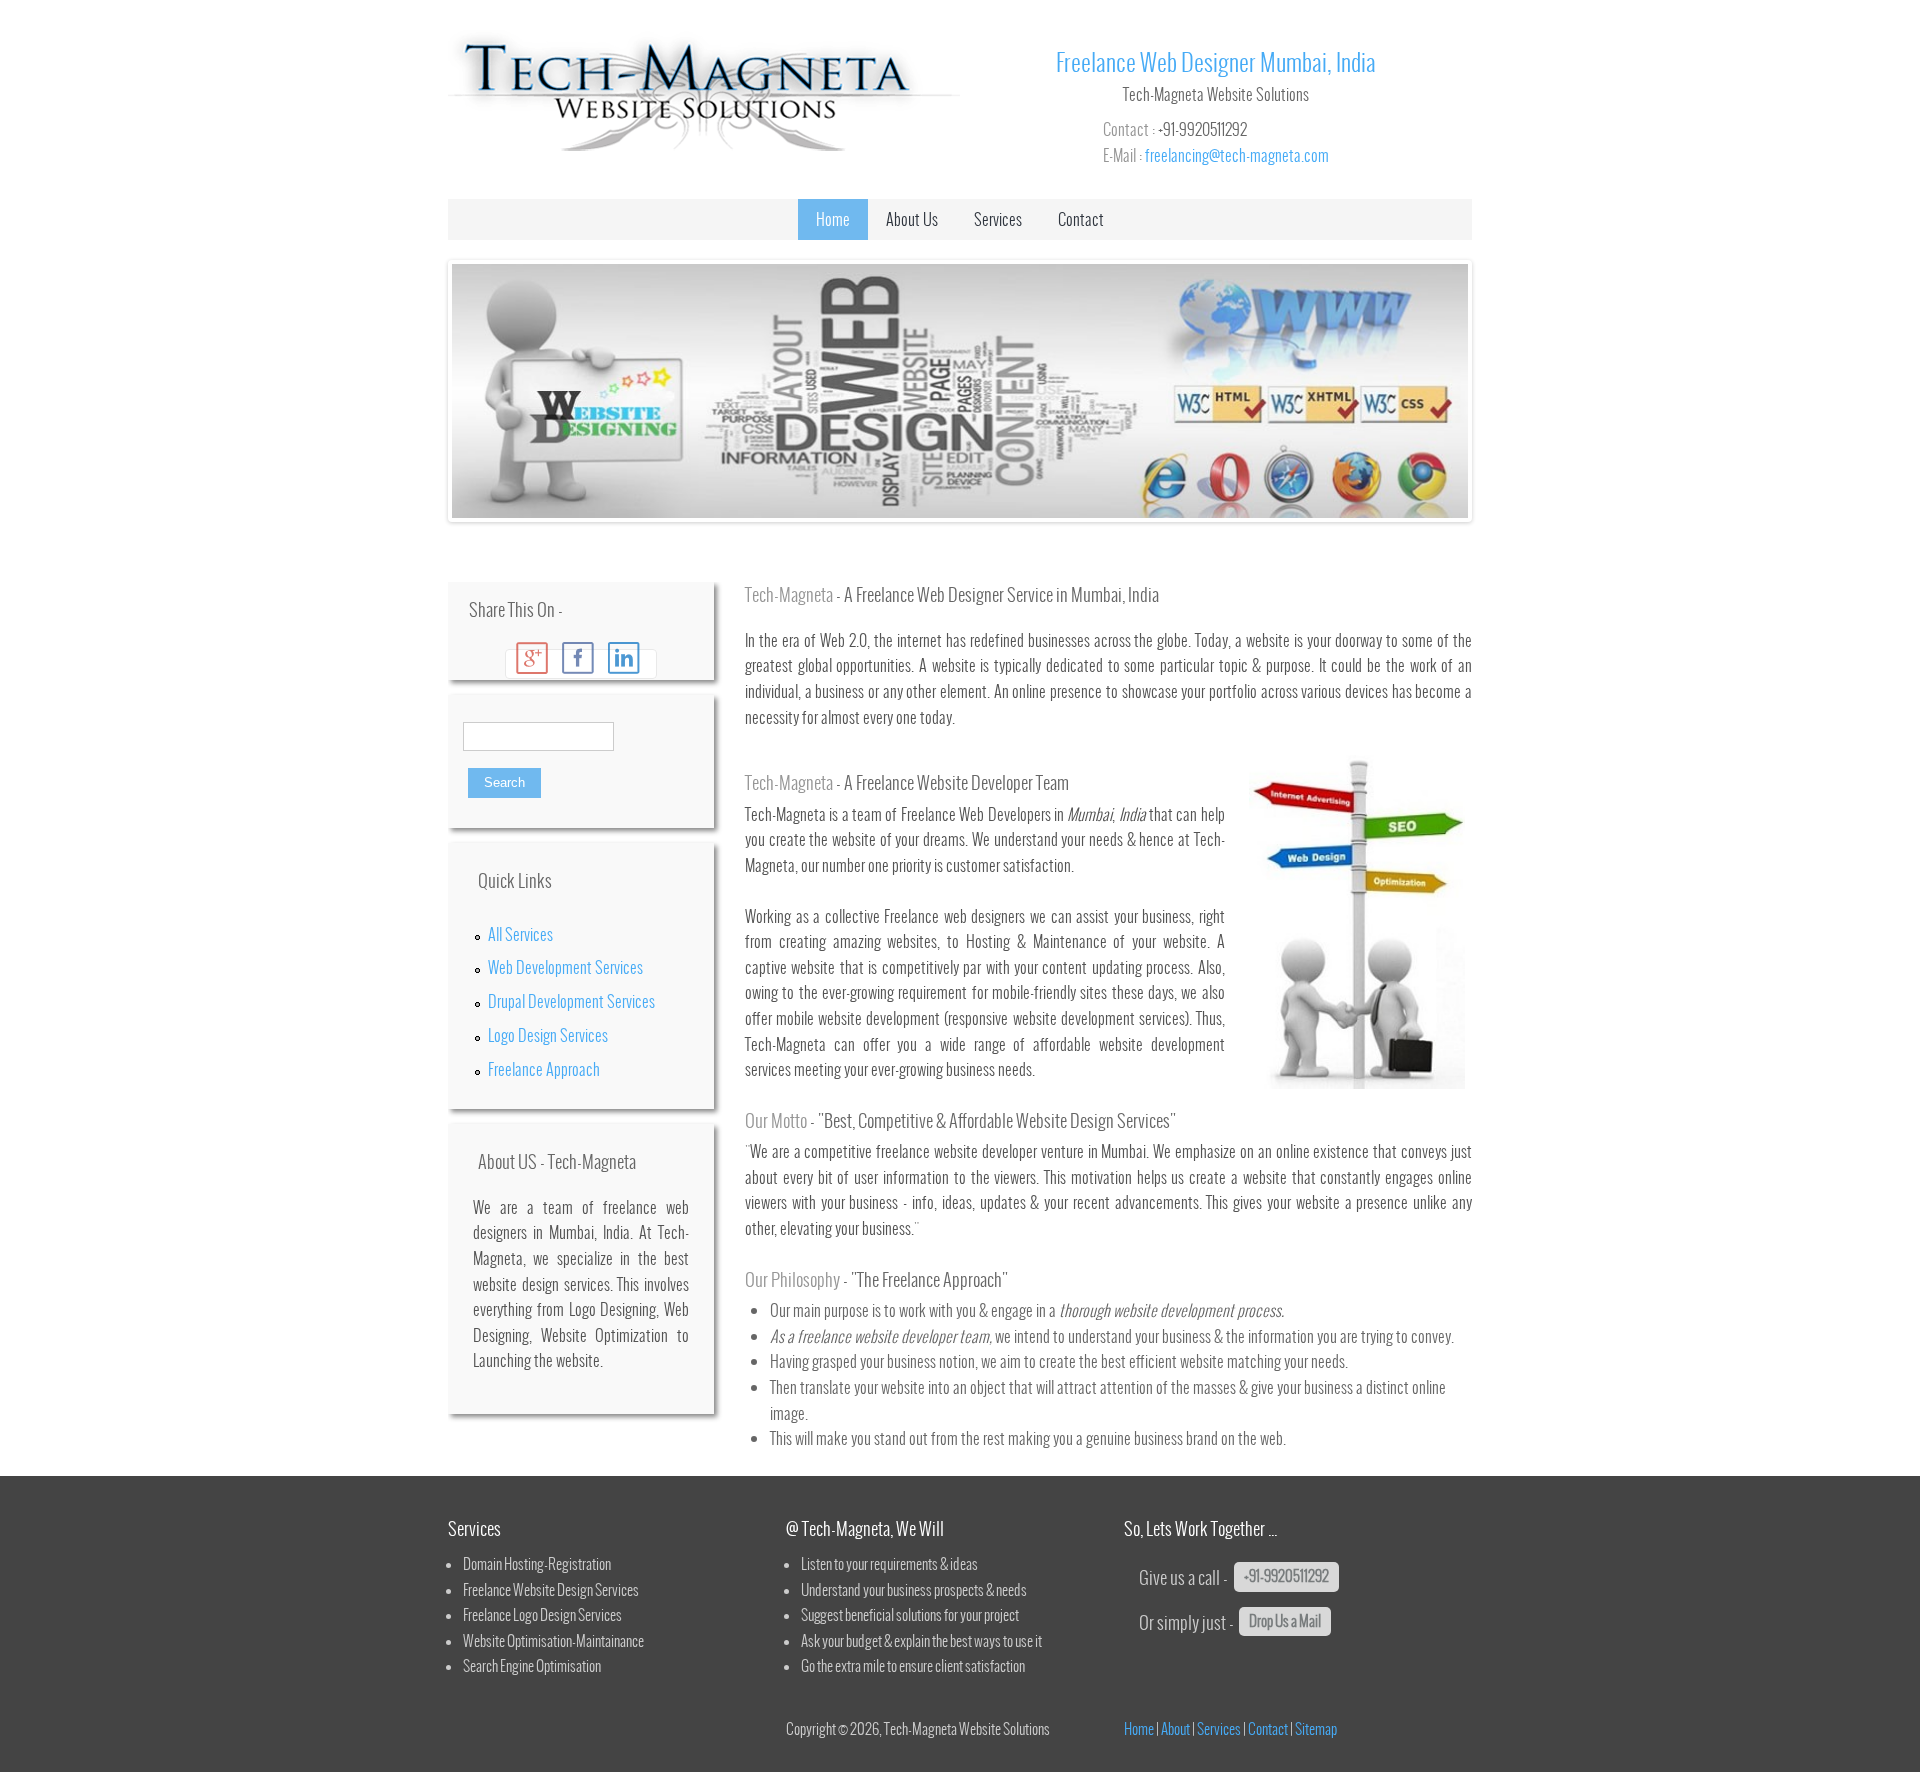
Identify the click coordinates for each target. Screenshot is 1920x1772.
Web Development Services (565, 967)
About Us (912, 219)
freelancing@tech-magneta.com (1237, 155)
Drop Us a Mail (1285, 1621)
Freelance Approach (544, 1069)
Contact (1081, 219)
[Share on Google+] (532, 658)
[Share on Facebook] (578, 658)
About (1175, 1729)
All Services (520, 934)
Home (833, 219)
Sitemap (1316, 1729)
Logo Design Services (548, 1035)
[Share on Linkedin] (624, 658)
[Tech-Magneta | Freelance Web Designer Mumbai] (704, 151)
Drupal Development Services (571, 1001)
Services (998, 219)
